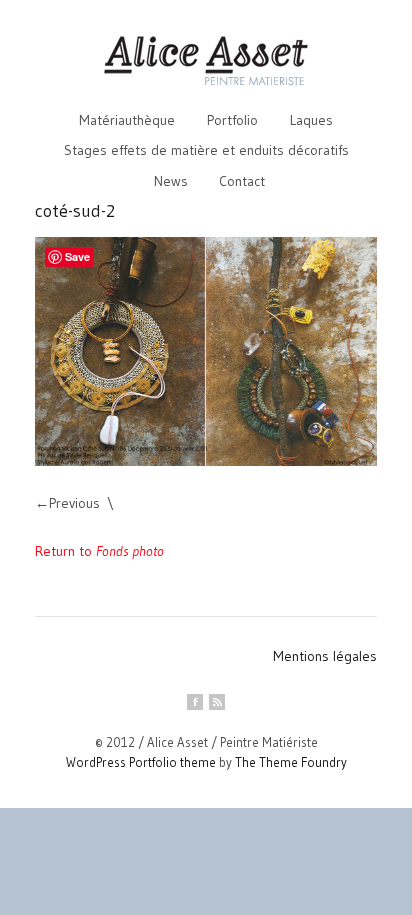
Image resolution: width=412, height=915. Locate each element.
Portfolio (232, 120)
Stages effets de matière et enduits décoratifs (206, 150)
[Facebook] (195, 702)
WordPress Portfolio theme (141, 762)
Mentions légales (325, 656)
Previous (74, 503)
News (171, 181)
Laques (311, 120)
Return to (99, 551)
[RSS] (217, 702)
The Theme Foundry (291, 762)
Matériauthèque (127, 120)
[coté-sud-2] (206, 351)
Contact (242, 181)
